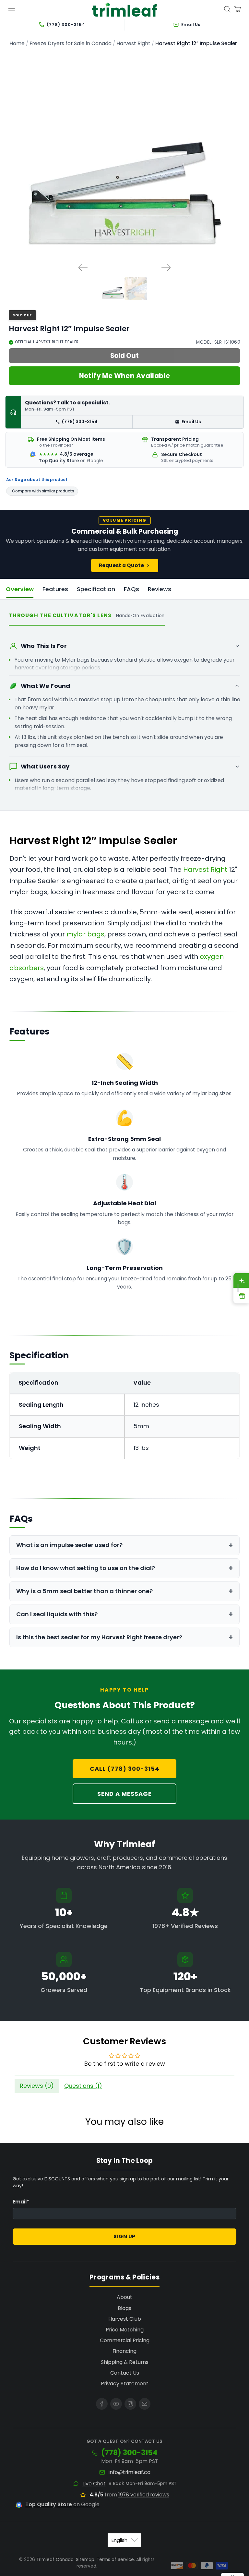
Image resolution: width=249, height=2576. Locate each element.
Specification (96, 589)
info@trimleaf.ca (130, 2472)
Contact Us (125, 2373)
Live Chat (94, 2484)
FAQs (131, 589)
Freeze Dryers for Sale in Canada (71, 44)
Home (17, 44)
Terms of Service (115, 2560)
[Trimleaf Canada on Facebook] (102, 2404)
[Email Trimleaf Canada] (145, 2404)
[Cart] (237, 9)
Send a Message (124, 1794)
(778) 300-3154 (80, 422)
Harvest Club (125, 2319)
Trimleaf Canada (55, 2560)
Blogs (124, 2308)
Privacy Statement (125, 2384)
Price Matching (125, 2330)
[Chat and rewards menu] (238, 1288)
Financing (124, 2351)
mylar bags (85, 934)
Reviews (160, 589)
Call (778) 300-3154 (125, 1769)
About (124, 2297)
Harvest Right (133, 44)
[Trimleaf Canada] (124, 10)
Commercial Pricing (125, 2340)
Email (21, 2202)
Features (55, 589)
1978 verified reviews (144, 2495)
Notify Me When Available (125, 376)
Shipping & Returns (125, 2362)
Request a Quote (121, 565)
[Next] (166, 268)
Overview (20, 589)
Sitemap (85, 2560)
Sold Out (124, 356)
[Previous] (83, 268)
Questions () (83, 2086)
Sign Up (124, 2236)
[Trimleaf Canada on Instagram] (130, 2404)
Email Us (191, 422)
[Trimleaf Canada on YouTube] (116, 2404)
